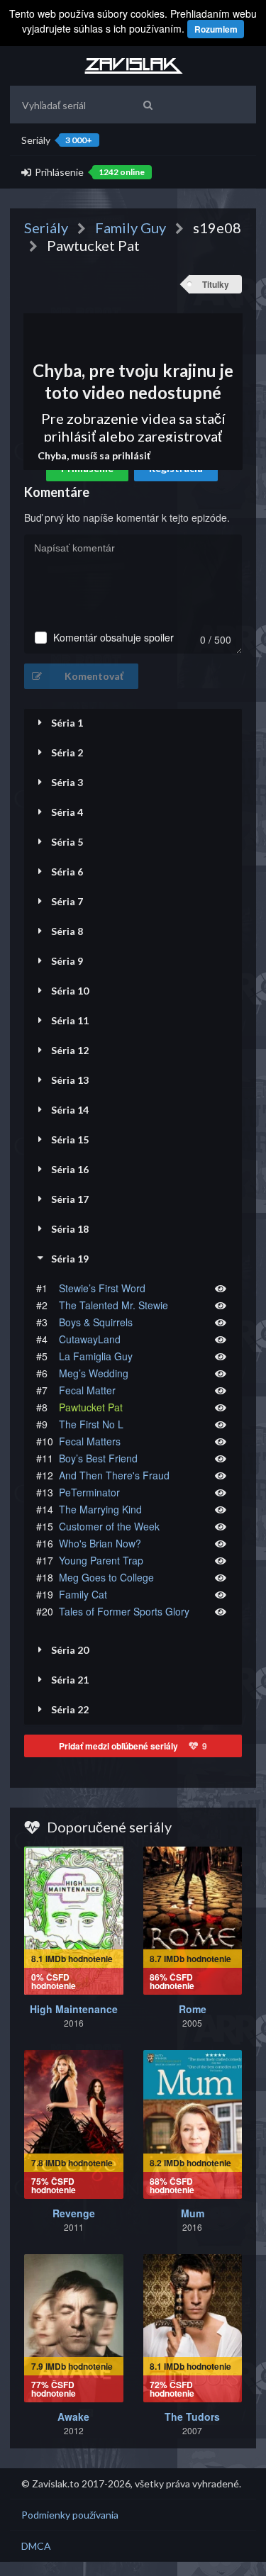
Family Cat (83, 1594)
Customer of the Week (109, 1526)
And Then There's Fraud (114, 1475)
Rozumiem (216, 29)
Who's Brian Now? (100, 1543)
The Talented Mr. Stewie (113, 1305)
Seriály (57, 140)
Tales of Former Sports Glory (124, 1611)
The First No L (91, 1424)
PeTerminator (89, 1492)
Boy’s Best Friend (98, 1458)
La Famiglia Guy (96, 1356)
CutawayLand (90, 1339)
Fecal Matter (87, 1390)
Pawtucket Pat (91, 1407)
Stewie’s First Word (102, 1288)
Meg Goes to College (106, 1577)
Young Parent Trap (101, 1560)
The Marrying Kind (100, 1509)
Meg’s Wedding (94, 1373)
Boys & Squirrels (96, 1322)
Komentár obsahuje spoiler (113, 638)
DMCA (36, 2546)
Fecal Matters (90, 1441)
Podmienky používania (70, 2515)
